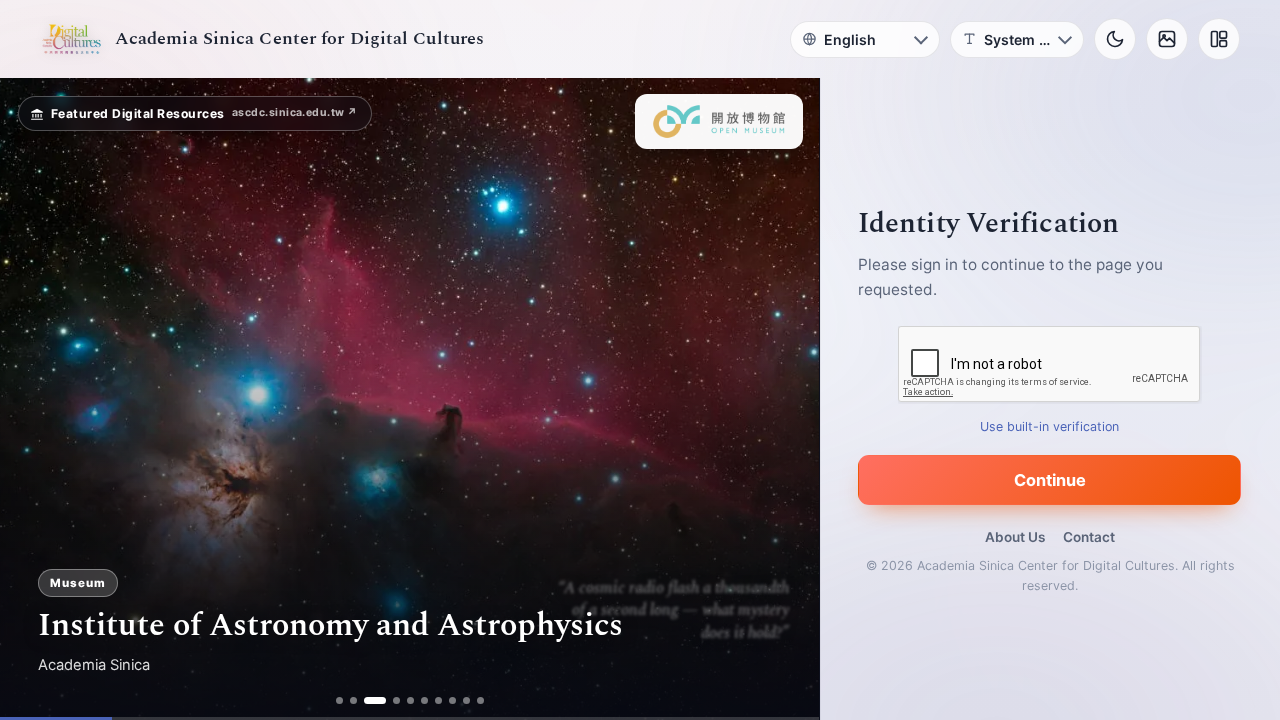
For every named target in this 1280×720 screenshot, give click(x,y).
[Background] (1167, 39)
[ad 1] (339, 700)
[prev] (36, 399)
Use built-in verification (1050, 426)
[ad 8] (452, 700)
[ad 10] (480, 700)
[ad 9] (466, 700)
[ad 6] (424, 700)
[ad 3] (375, 700)
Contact (1089, 537)
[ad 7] (438, 700)
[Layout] (1219, 39)
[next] (783, 399)
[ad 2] (353, 700)
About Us (1015, 537)
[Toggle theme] (1115, 39)
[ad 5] (410, 700)
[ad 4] (396, 700)
